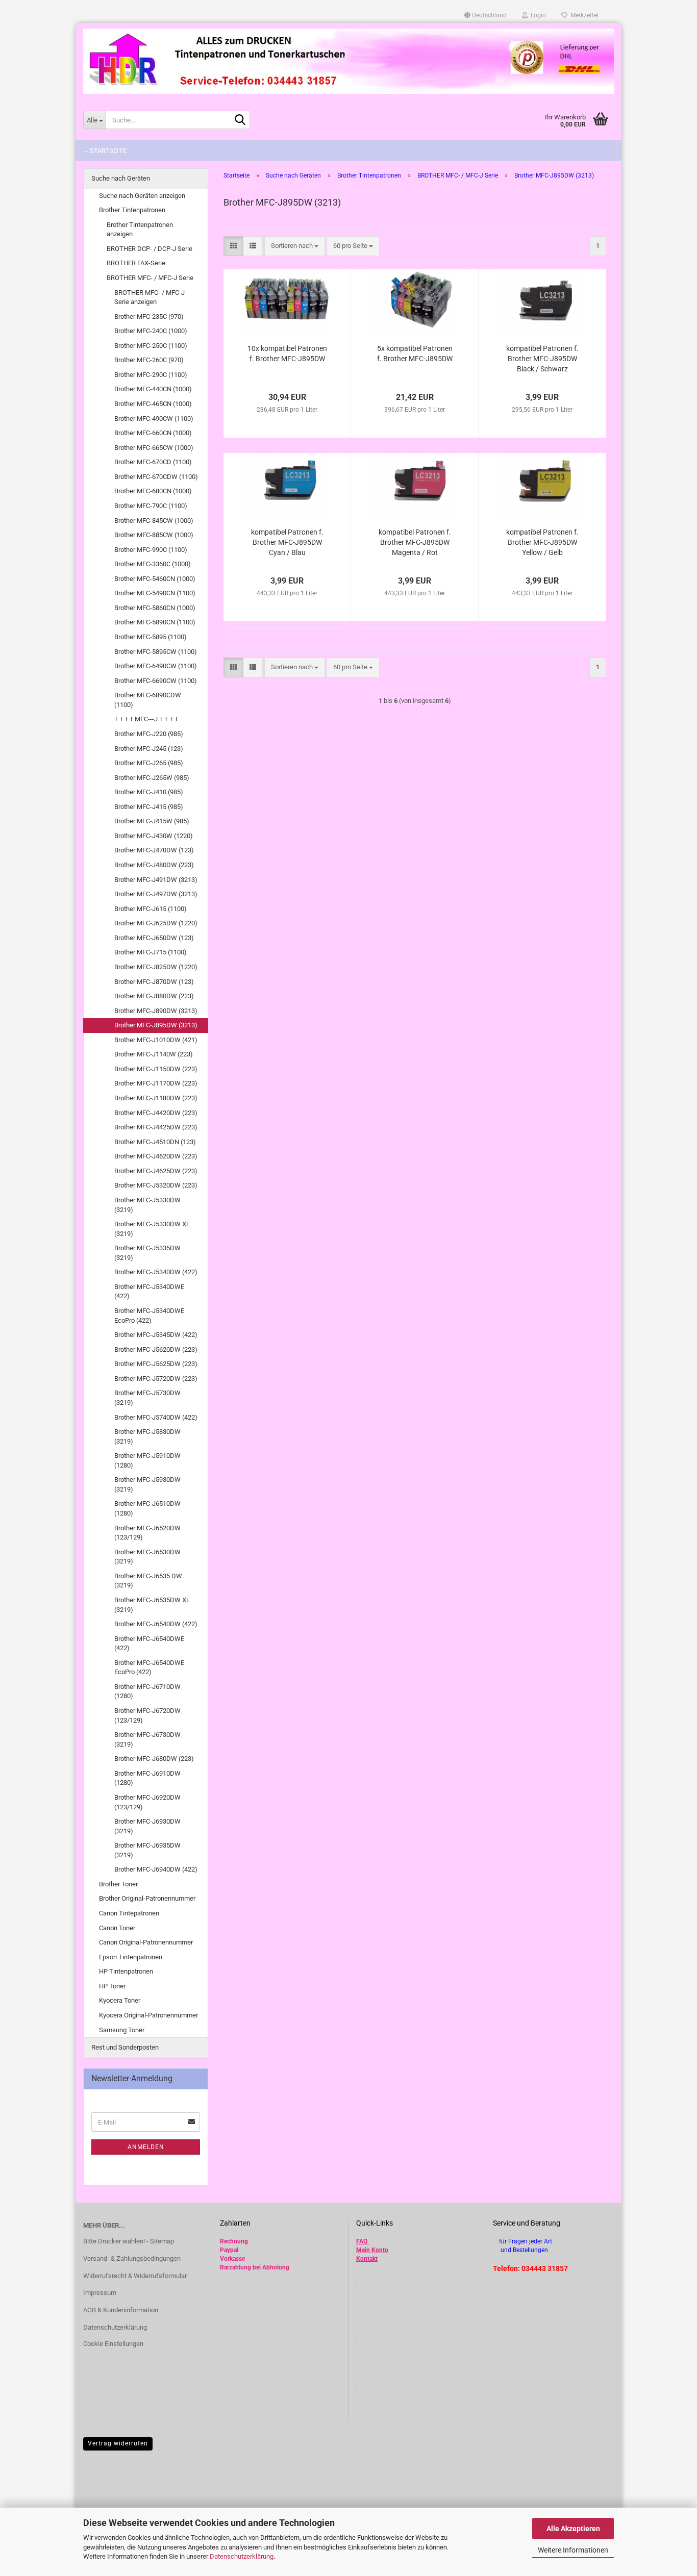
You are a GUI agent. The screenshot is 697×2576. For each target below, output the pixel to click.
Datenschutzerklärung (242, 2556)
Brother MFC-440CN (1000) (153, 389)
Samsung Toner (122, 2030)
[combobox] (295, 246)
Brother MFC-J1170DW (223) (156, 1083)
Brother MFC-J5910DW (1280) (147, 1460)
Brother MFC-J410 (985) (149, 792)
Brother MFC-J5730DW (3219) (147, 1398)
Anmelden (146, 2147)
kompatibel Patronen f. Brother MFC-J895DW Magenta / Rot (415, 542)
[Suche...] (240, 120)
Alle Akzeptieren (573, 2529)
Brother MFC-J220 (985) (149, 734)
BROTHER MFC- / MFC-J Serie (150, 278)
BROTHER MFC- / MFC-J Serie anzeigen (150, 297)
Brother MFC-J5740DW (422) (156, 1417)
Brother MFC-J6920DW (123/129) (147, 1802)
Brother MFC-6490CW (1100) (156, 666)
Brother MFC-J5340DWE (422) (149, 1292)
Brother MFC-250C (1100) (151, 346)
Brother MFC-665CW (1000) (154, 448)
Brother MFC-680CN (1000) (153, 491)
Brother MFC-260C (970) (149, 360)
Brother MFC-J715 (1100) (151, 952)
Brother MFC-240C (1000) (151, 331)
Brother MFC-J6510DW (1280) (147, 1508)
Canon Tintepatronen (129, 1913)
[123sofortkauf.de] (348, 61)
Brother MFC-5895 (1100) (151, 637)
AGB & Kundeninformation (121, 2310)
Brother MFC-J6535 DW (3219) (148, 1581)
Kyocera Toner (120, 2000)
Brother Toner (118, 1884)
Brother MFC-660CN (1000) (153, 433)
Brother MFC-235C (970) (149, 317)
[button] (486, 15)
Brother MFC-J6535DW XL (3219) (152, 1605)
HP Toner (112, 1986)
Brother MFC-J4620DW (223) (156, 1156)
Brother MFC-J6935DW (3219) (147, 1850)
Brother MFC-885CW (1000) (154, 535)
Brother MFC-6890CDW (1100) (148, 700)
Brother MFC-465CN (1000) (153, 404)
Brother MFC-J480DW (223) (154, 865)
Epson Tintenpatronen (131, 1957)
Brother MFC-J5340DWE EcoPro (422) (149, 1316)
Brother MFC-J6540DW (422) (156, 1624)
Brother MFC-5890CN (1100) (155, 622)
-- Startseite (105, 151)
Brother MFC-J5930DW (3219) (147, 1484)
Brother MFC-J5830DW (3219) (147, 1436)
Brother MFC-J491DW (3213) (156, 880)
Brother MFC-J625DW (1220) (156, 923)
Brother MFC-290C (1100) (151, 375)
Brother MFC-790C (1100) (151, 506)
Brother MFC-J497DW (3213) (156, 894)
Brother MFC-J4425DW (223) (156, 1127)
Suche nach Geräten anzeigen (142, 196)
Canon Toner (117, 1928)
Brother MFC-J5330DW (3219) (147, 1205)
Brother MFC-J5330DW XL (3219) (152, 1229)
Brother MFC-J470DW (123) (154, 850)
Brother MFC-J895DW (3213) (156, 1025)
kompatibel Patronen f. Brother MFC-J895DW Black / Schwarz (542, 359)
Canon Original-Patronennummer (146, 1942)
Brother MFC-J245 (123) (149, 749)
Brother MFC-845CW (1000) (154, 521)
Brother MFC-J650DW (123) (154, 938)
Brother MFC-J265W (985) (152, 778)
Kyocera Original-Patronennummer (148, 2015)
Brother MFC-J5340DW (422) (156, 1272)
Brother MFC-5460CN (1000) (155, 579)
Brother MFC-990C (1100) (151, 550)
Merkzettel (583, 15)
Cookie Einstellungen (113, 2344)
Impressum (100, 2293)
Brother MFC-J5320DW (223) (156, 1185)
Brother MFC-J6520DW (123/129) (147, 1533)
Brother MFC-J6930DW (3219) (147, 1826)
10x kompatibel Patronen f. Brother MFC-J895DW (287, 353)
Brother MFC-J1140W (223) (154, 1054)
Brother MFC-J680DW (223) (154, 1759)
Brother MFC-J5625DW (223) (156, 1364)
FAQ (362, 2241)
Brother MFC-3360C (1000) (153, 564)
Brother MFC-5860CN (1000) (155, 608)
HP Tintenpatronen (126, 1971)
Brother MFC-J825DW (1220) (156, 967)
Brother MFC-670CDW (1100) (156, 477)
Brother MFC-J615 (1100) (151, 909)
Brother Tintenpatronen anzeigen (140, 230)
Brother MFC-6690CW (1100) (156, 681)
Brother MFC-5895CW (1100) (156, 652)
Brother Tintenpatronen (132, 210)
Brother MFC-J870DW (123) (154, 982)
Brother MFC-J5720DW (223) (156, 1379)
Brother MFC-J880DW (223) (154, 996)
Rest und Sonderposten (125, 2047)
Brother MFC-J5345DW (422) (156, 1335)
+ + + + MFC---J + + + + (146, 719)
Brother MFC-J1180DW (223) (156, 1098)
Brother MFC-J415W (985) (152, 821)
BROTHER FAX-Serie (136, 263)
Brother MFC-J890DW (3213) (156, 1011)
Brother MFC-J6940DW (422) (156, 1869)
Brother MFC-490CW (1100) (154, 419)
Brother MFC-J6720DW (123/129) (147, 1715)
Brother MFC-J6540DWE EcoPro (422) (149, 1668)
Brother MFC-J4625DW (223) (156, 1171)
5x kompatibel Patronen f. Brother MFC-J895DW (415, 353)
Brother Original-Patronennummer (147, 1898)
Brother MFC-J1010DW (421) (156, 1040)
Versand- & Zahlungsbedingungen (132, 2258)
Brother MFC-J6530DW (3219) (147, 1557)
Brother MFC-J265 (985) (149, 763)
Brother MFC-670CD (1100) (153, 462)
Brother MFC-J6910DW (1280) (147, 1778)
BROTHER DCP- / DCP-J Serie (150, 249)
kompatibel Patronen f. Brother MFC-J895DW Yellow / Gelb (542, 542)
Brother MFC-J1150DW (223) (156, 1069)
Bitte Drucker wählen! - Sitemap (129, 2241)
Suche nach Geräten (121, 178)
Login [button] (537, 15)
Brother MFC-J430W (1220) (154, 836)
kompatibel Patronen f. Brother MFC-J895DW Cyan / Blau (287, 542)
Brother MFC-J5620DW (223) (156, 1349)
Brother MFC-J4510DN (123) (155, 1142)
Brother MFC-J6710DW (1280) (147, 1691)
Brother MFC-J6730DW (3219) (147, 1739)
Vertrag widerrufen (118, 2443)
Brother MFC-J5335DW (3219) (147, 1253)
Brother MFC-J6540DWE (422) (149, 1644)
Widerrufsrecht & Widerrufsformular (135, 2276)
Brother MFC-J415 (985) (149, 807)
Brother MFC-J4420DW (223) (156, 1113)
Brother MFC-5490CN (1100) (155, 593)
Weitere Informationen (573, 2550)
